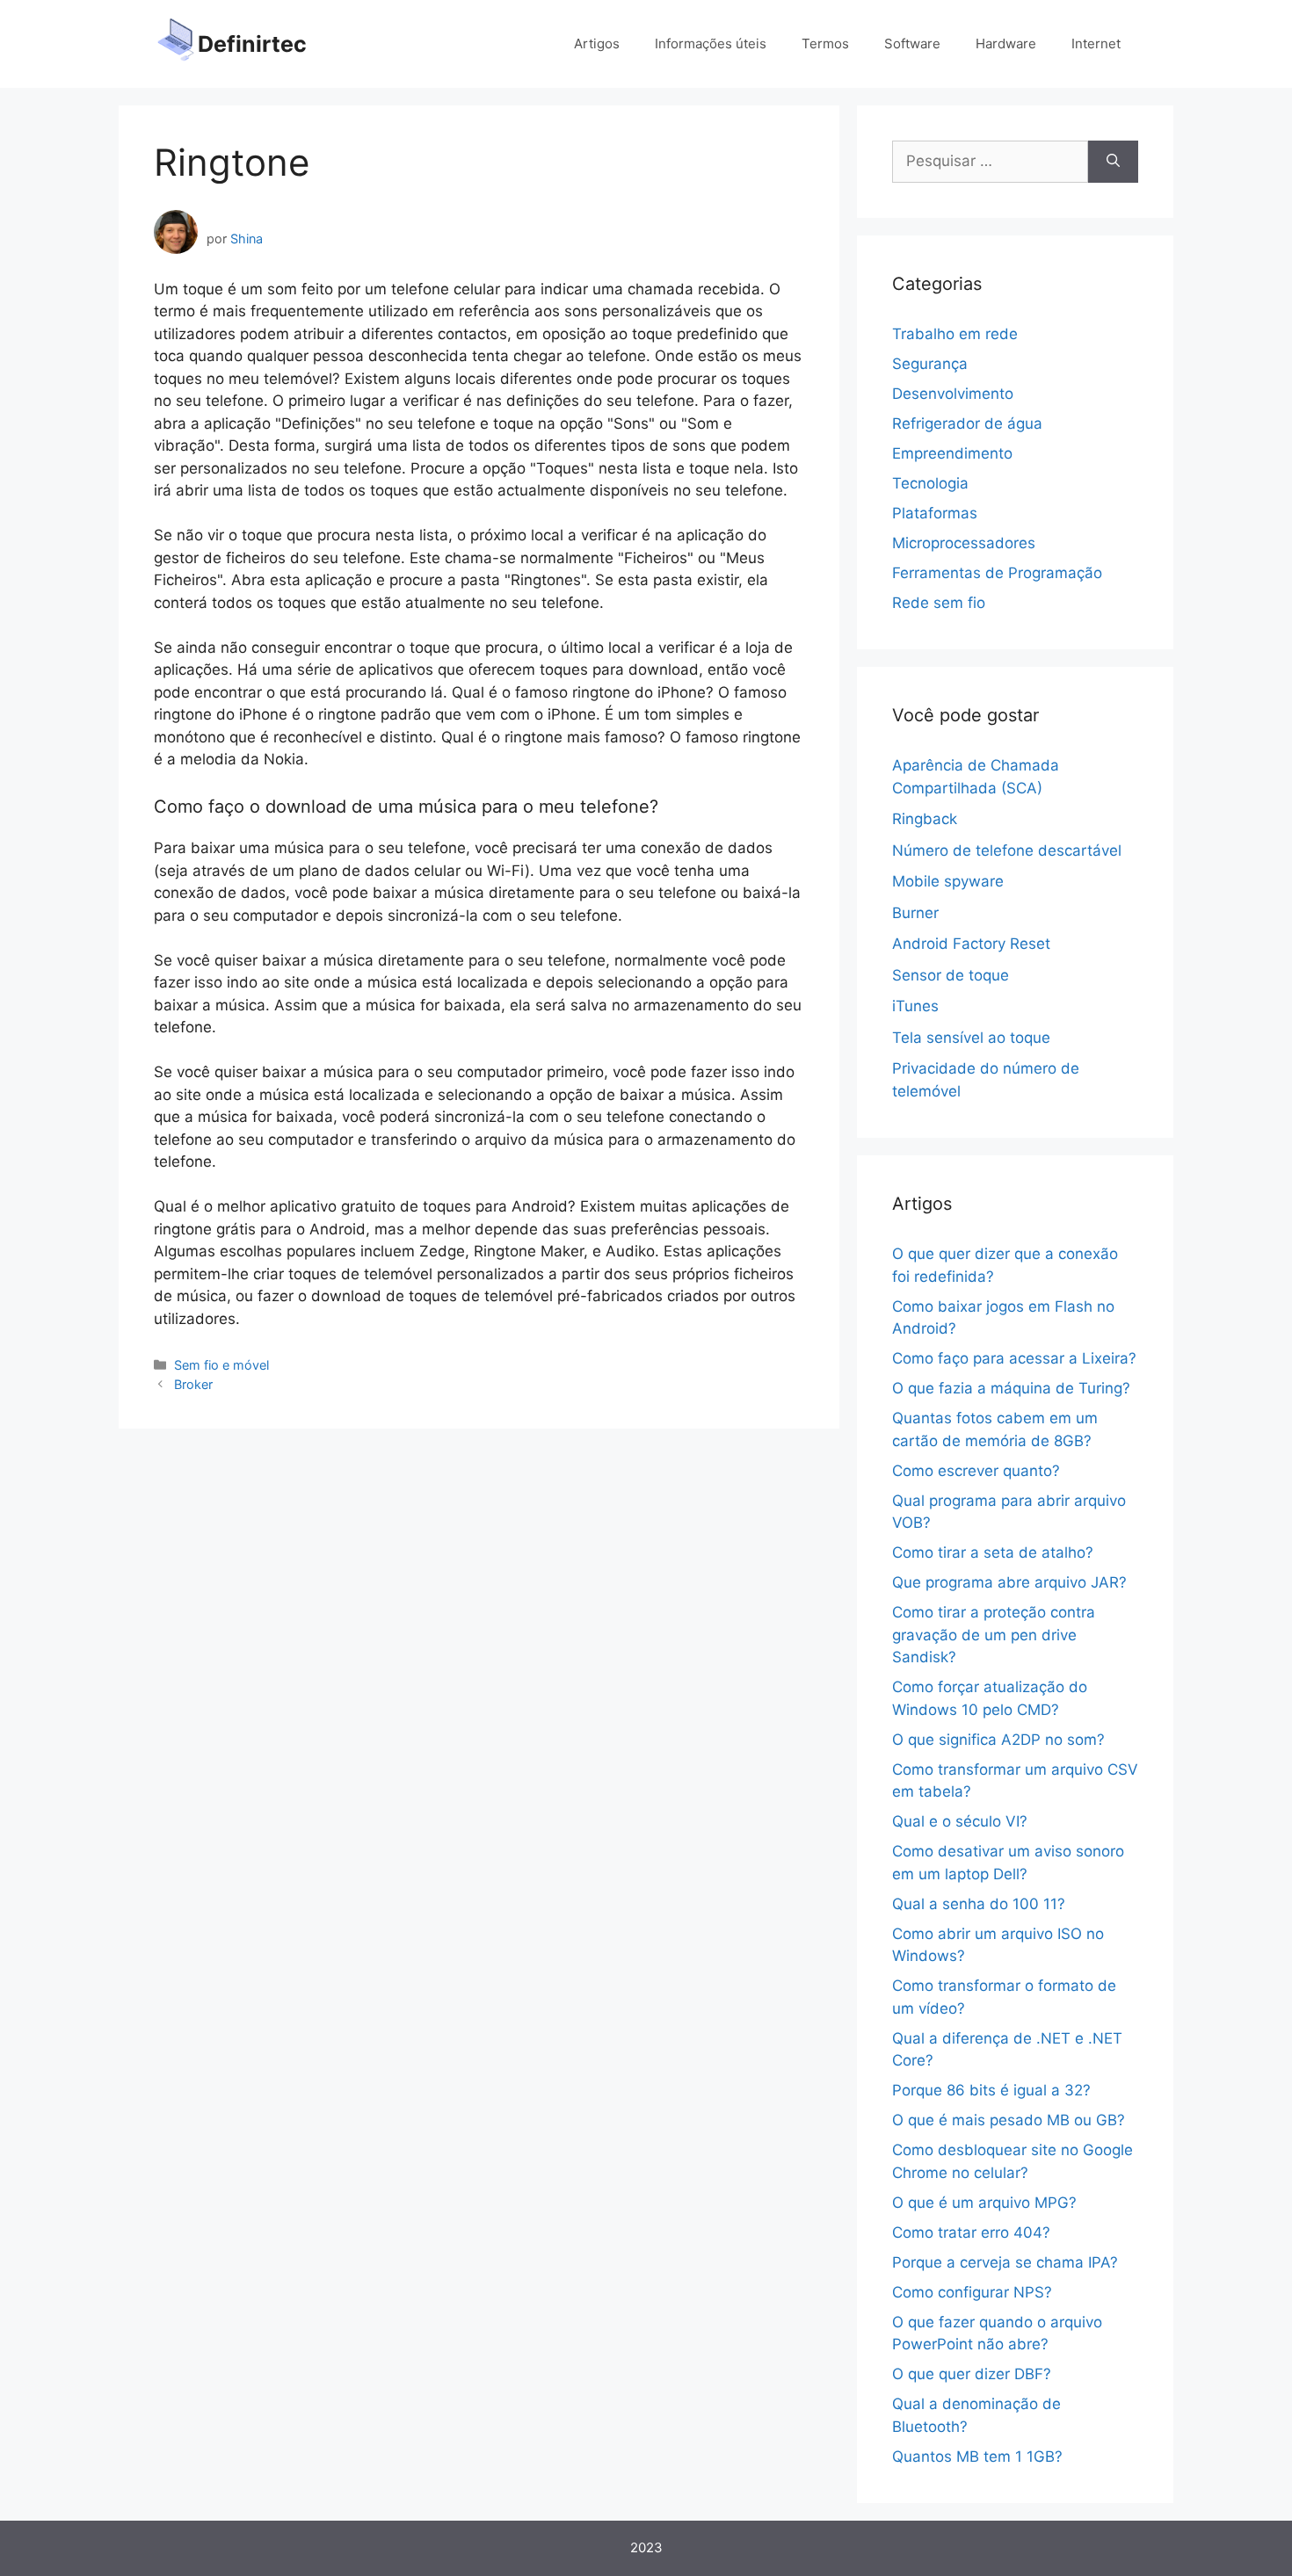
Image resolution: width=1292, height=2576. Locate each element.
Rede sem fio (939, 603)
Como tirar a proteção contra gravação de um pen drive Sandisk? (994, 1635)
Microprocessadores (964, 543)
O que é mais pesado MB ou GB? (1009, 2120)
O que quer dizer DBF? (972, 2374)
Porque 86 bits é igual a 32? (991, 2090)
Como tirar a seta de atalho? (993, 1552)
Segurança (930, 364)
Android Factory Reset (971, 944)
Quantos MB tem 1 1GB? (977, 2457)
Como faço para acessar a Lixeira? (1014, 1358)
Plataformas (935, 513)
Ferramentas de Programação (997, 573)
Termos (825, 43)
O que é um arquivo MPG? (984, 2203)
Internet (1096, 43)
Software (912, 43)
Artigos (597, 43)
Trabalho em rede (955, 334)
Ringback (925, 819)
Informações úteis (711, 43)
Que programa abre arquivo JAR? (1009, 1582)
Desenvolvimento (953, 394)
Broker (193, 1384)
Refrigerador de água (967, 423)
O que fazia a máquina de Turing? (1011, 1388)
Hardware (1006, 43)
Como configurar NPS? (972, 2292)
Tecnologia (930, 483)
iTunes (915, 1006)
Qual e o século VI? (960, 1821)
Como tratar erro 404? (971, 2232)
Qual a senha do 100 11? (979, 1904)
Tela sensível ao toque (971, 1038)
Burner (915, 913)
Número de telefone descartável (1007, 850)
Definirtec (252, 44)
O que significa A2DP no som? (998, 1740)
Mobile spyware (948, 881)
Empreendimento (952, 453)
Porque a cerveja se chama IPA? (1005, 2262)
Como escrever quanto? (976, 1471)
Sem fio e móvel (221, 1365)
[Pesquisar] (1113, 162)
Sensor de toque (951, 975)
